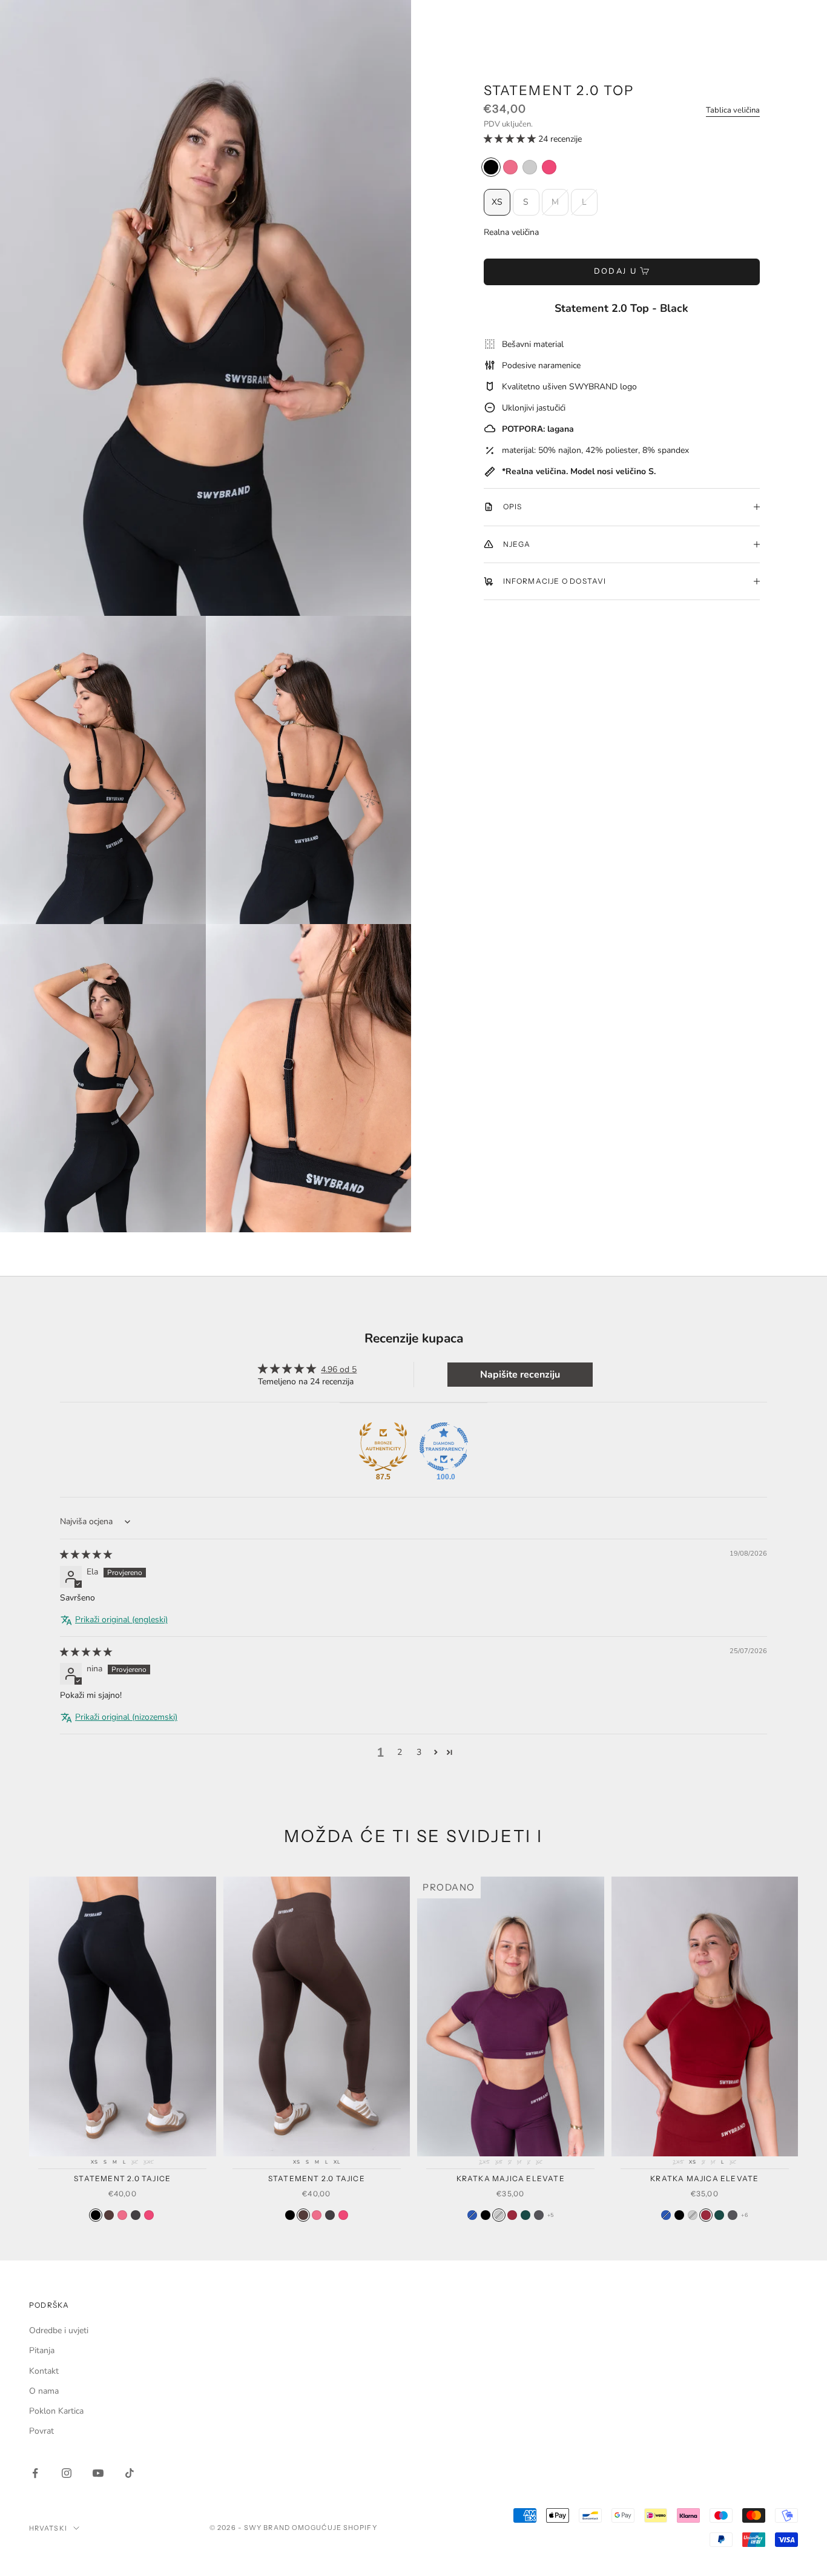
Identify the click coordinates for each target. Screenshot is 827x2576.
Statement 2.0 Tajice (122, 2178)
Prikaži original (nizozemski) (126, 1717)
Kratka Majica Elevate (511, 2178)
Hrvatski (48, 2528)
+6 (744, 2215)
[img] (86, 1555)
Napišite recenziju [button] (520, 1375)
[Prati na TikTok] (130, 2473)
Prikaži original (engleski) (121, 1620)
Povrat (41, 2431)
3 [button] (419, 1752)
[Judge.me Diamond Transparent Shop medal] (444, 1447)
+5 (551, 2215)
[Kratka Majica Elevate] (486, 2215)
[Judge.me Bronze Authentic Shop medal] (383, 1447)
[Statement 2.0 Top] (491, 167)
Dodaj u (615, 271)
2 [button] (400, 1752)
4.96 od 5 (339, 1369)
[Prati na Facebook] (35, 2473)
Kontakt (44, 2371)
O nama (44, 2391)
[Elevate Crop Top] (472, 2215)
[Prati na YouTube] (98, 2473)
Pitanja (42, 2350)
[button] (511, 139)
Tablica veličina (733, 110)
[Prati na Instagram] (67, 2473)
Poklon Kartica (56, 2411)
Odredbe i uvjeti (59, 2330)
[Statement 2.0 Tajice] (96, 2215)
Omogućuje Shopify (334, 2528)
